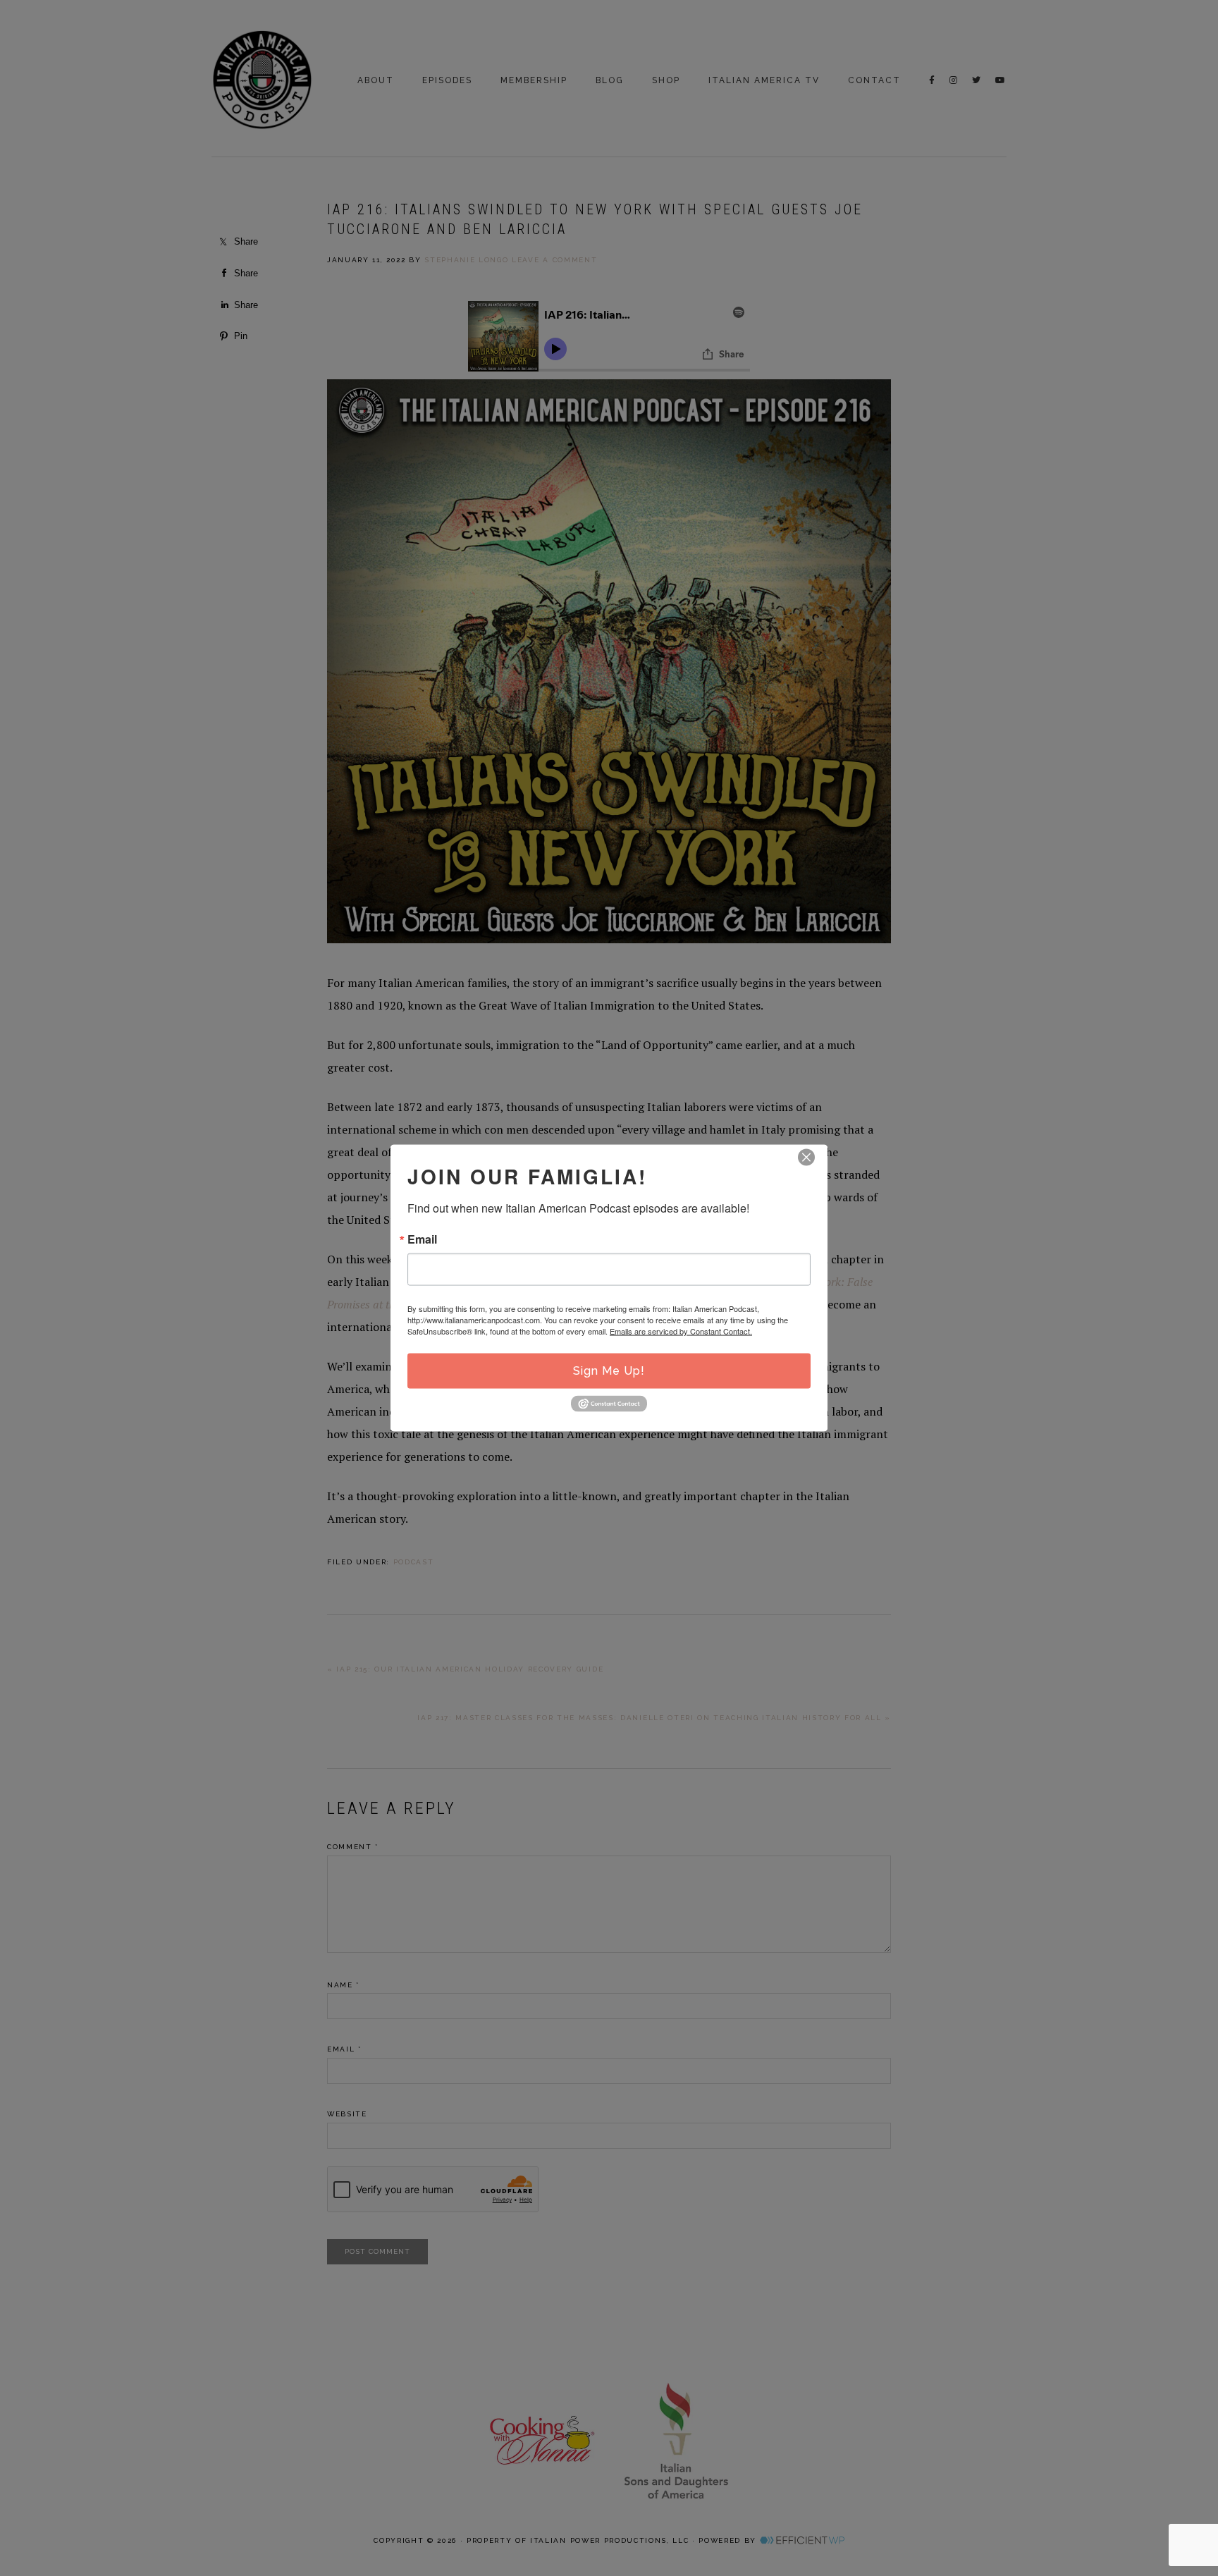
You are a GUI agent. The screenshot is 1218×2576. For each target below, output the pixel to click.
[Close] (806, 1158)
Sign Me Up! (609, 1371)
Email (422, 1239)
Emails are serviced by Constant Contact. (681, 1331)
